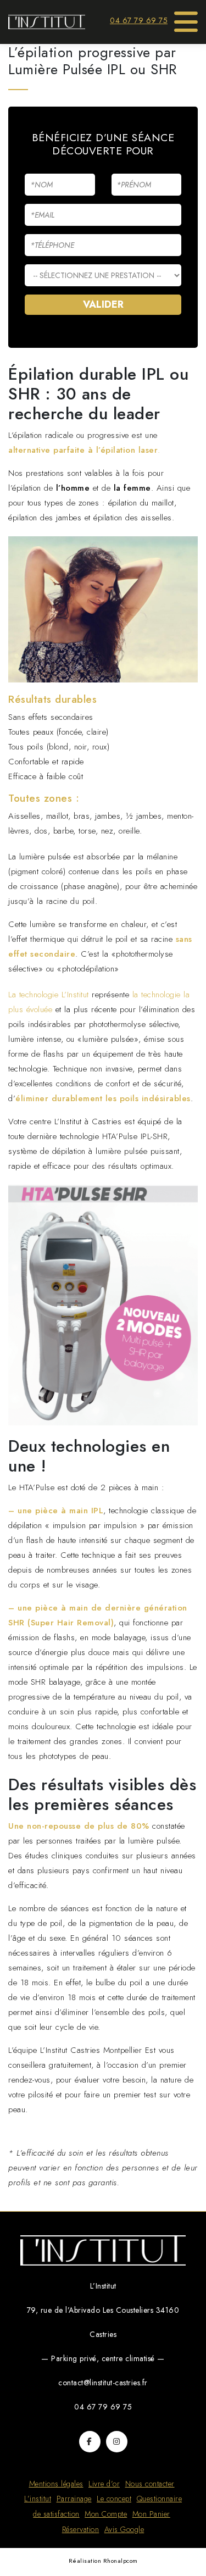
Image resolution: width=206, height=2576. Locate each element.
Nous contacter (150, 2484)
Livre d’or (104, 2484)
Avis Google (124, 2529)
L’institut (38, 2499)
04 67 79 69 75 (139, 20)
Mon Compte (106, 2514)
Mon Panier (151, 2514)
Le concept (114, 2499)
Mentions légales (56, 2484)
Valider (103, 304)
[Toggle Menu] (186, 18)
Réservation (81, 2529)
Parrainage (74, 2499)
